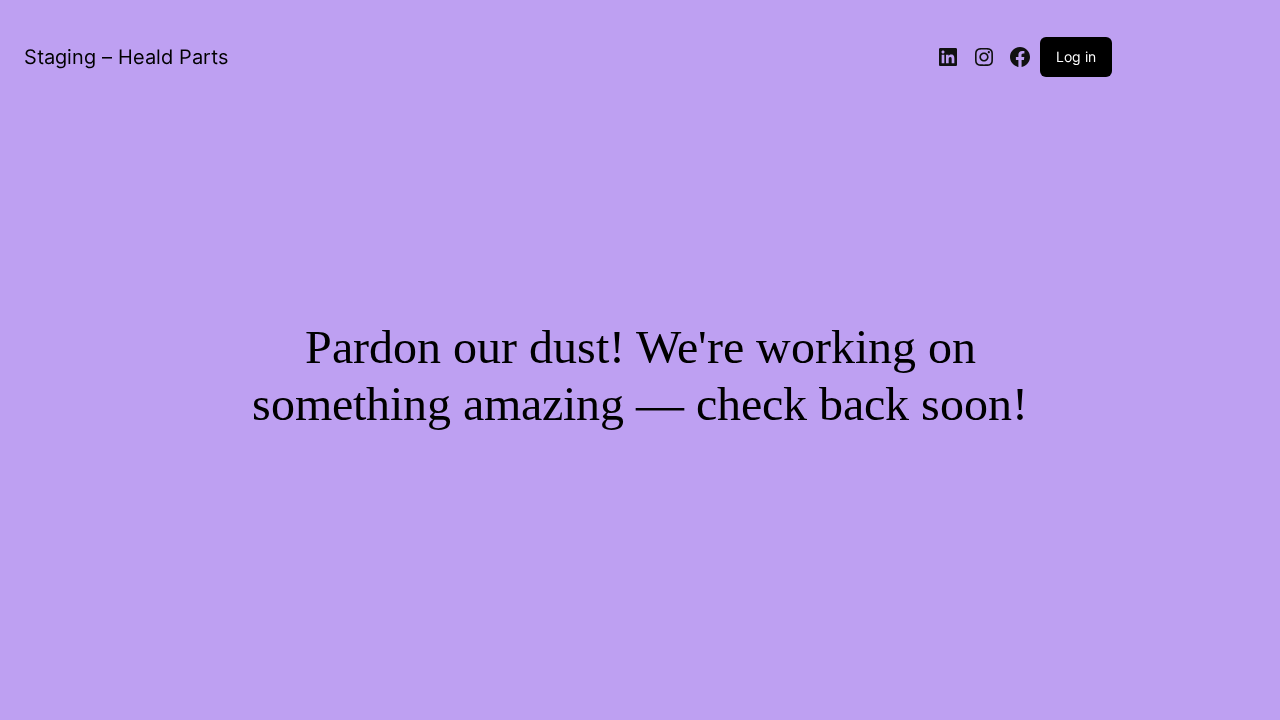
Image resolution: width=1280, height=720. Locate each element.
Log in (1076, 56)
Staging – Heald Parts (126, 57)
